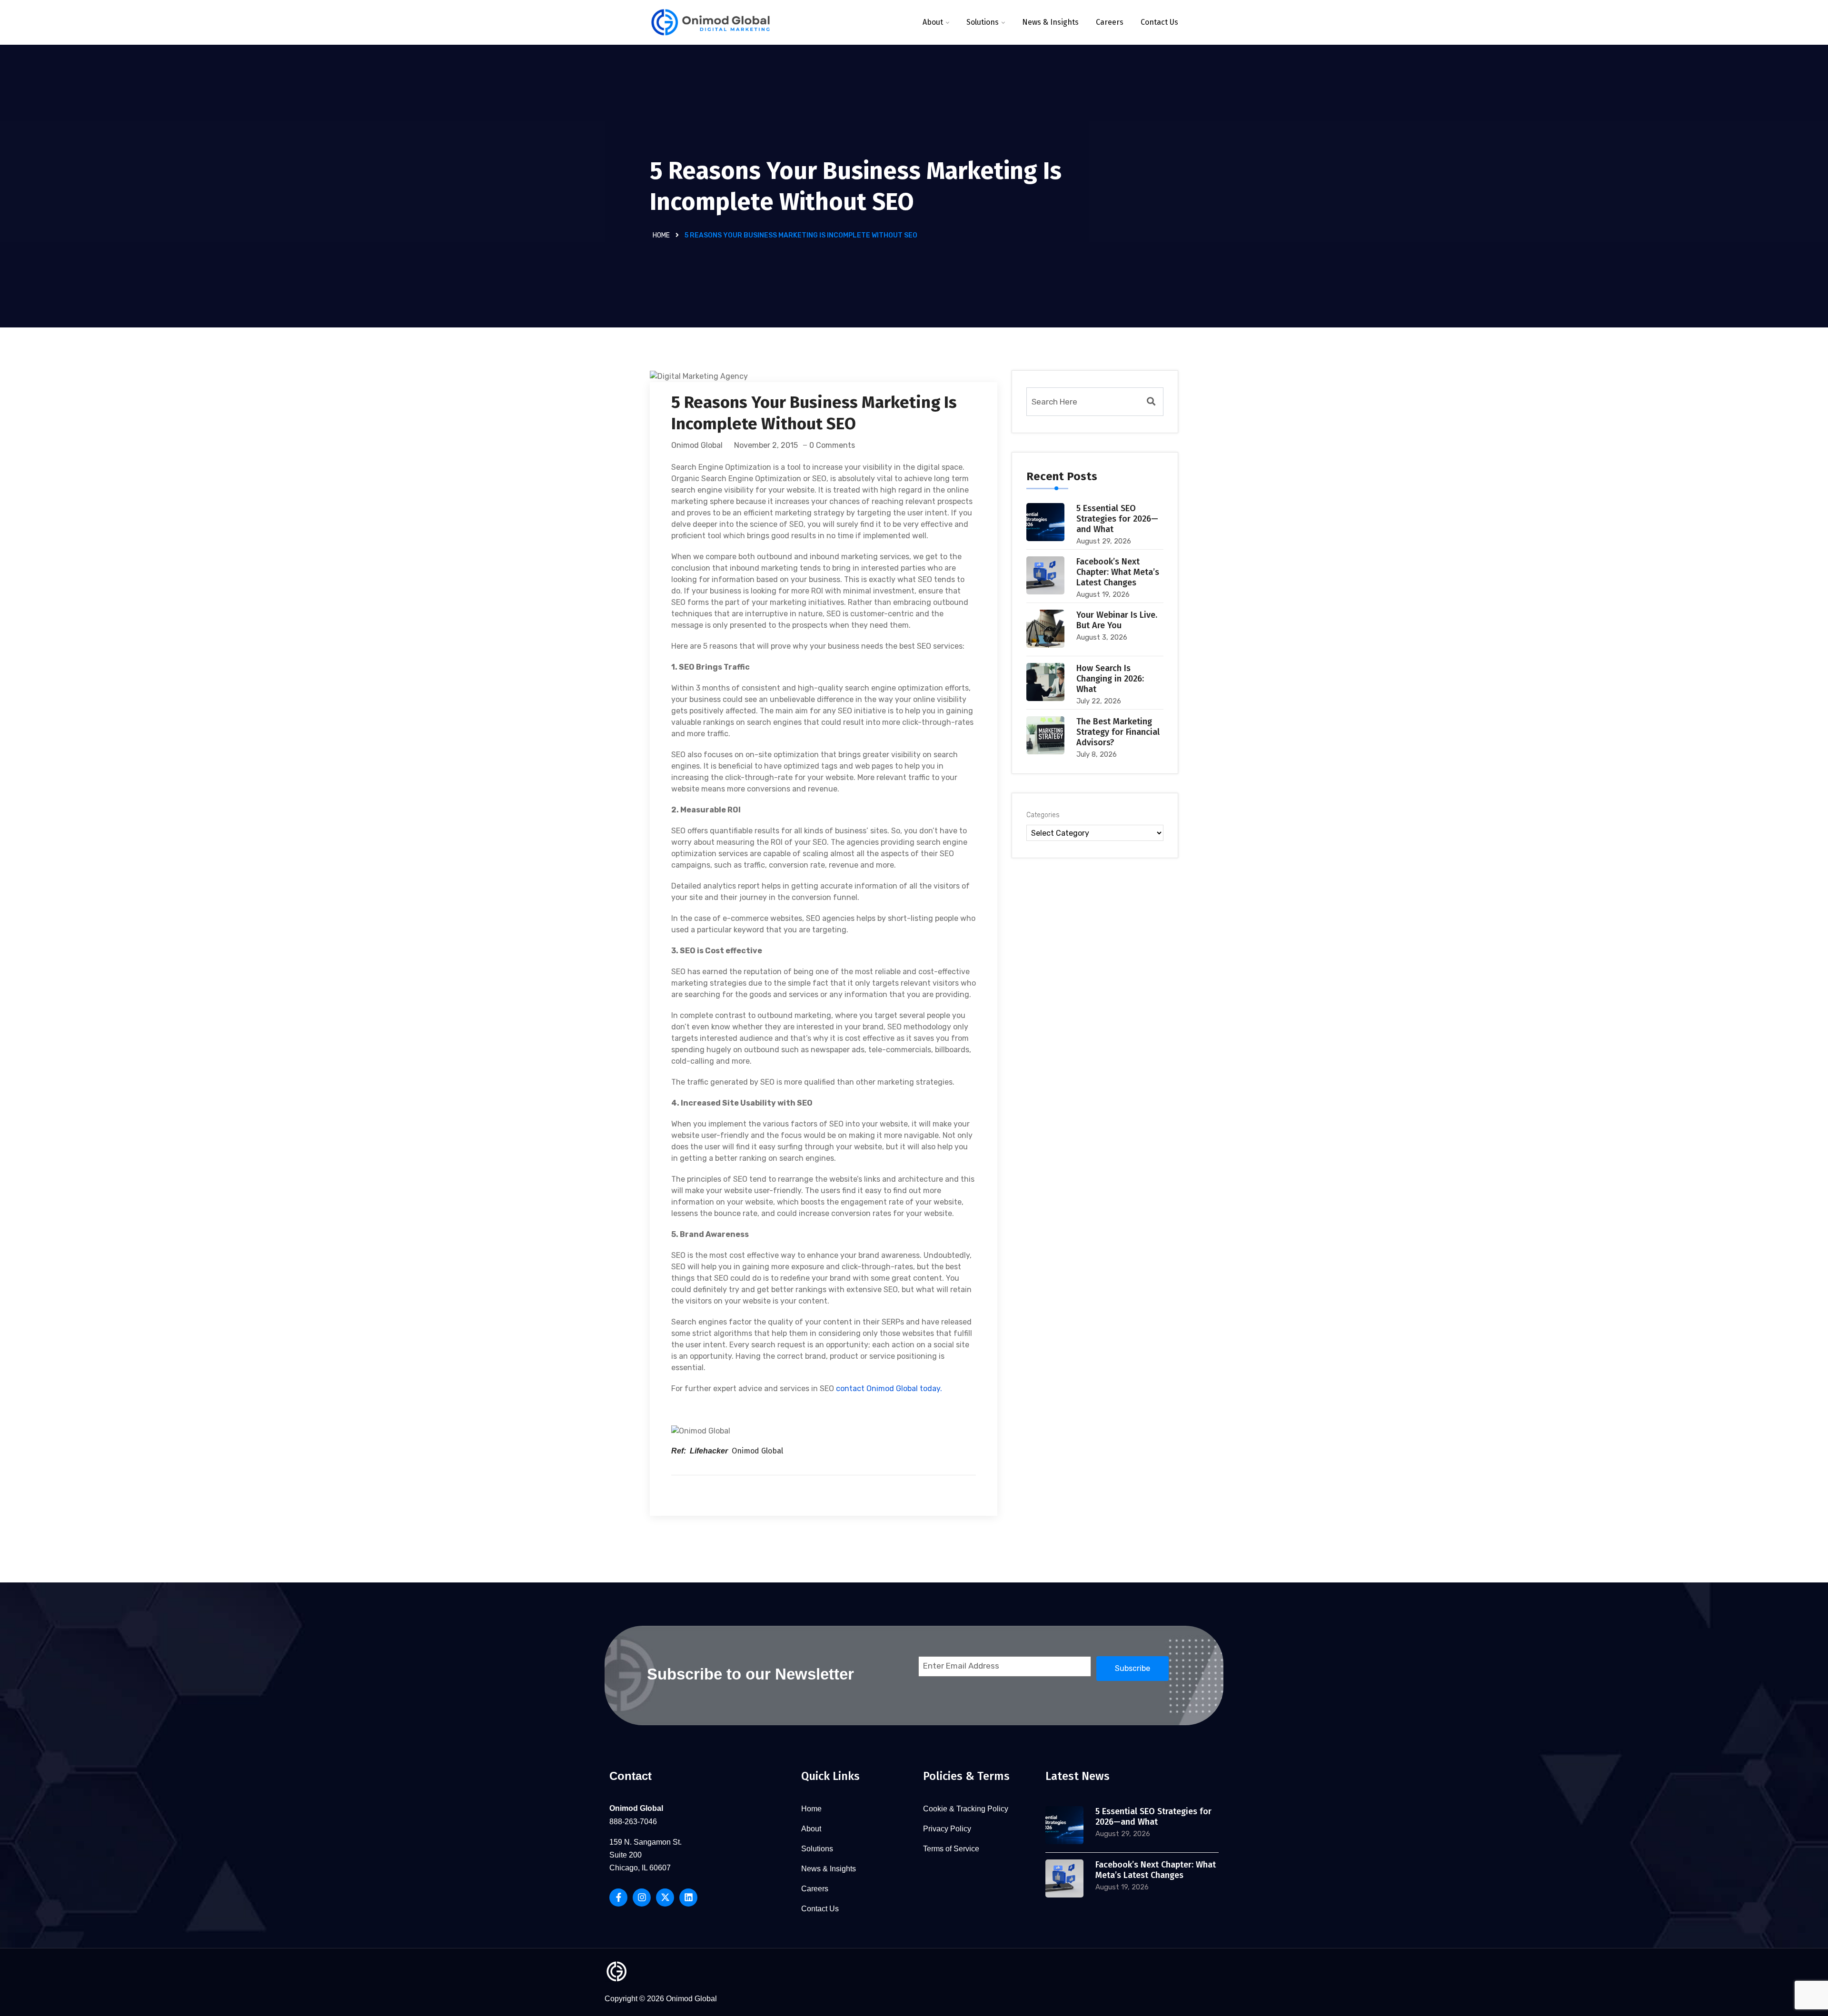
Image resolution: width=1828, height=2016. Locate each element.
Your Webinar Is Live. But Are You (1117, 620)
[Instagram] (642, 1897)
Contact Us (1159, 22)
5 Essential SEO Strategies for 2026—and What (1117, 519)
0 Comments (832, 445)
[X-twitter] (665, 1897)
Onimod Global (697, 445)
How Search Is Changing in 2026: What (1110, 679)
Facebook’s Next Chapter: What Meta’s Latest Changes (1118, 572)
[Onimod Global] (710, 23)
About (933, 22)
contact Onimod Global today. (889, 1388)
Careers (1110, 22)
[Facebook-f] (618, 1897)
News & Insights (1050, 22)
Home (661, 235)
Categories (1043, 815)
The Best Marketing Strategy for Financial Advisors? (1118, 732)
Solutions (983, 22)
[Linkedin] (688, 1897)
